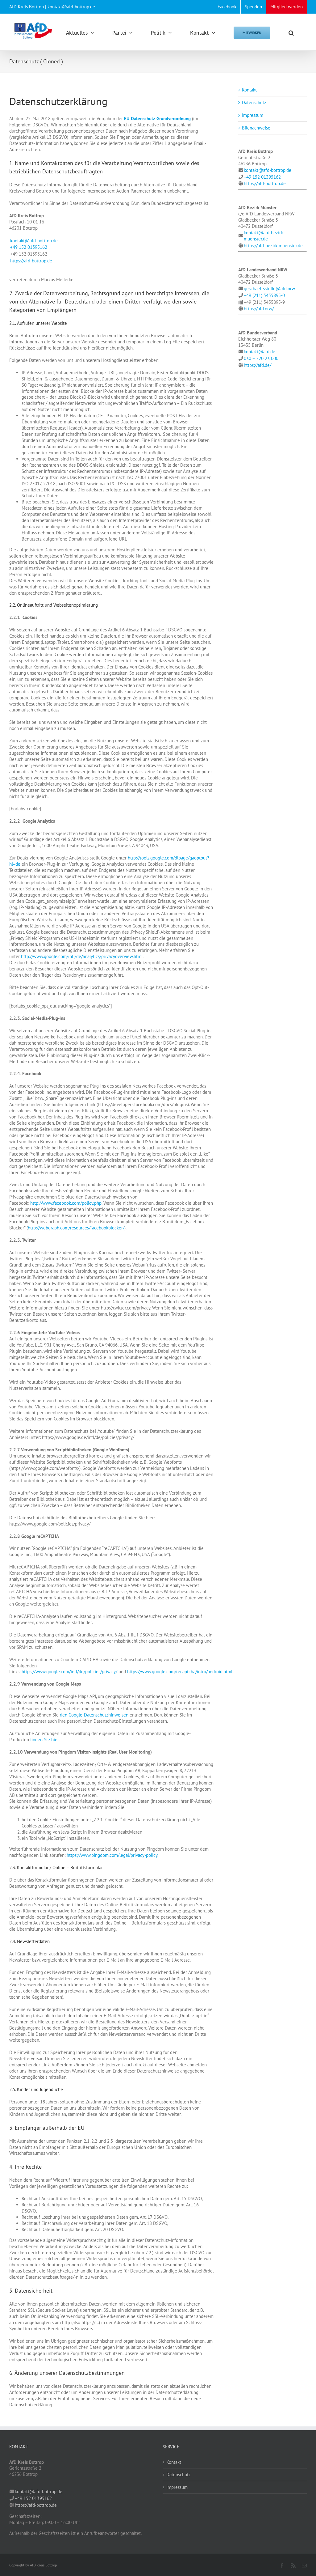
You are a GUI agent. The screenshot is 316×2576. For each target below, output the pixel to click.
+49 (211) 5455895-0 (264, 295)
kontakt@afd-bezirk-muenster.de (264, 236)
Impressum (253, 115)
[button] (291, 32)
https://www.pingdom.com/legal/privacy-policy (112, 1855)
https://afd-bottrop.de (31, 261)
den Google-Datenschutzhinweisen (94, 1715)
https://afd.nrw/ (259, 309)
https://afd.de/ (258, 365)
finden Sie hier (44, 1740)
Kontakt (249, 90)
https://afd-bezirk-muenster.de (273, 246)
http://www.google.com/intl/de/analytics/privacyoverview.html (82, 956)
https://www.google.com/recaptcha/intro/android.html (180, 1672)
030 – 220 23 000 (261, 358)
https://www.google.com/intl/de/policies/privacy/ (69, 1672)
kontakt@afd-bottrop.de (34, 241)
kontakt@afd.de (260, 352)
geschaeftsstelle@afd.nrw (269, 289)
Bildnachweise (256, 128)
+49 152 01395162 (29, 247)
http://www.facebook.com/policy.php (66, 1203)
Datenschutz (254, 102)
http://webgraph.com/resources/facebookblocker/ (76, 1228)
